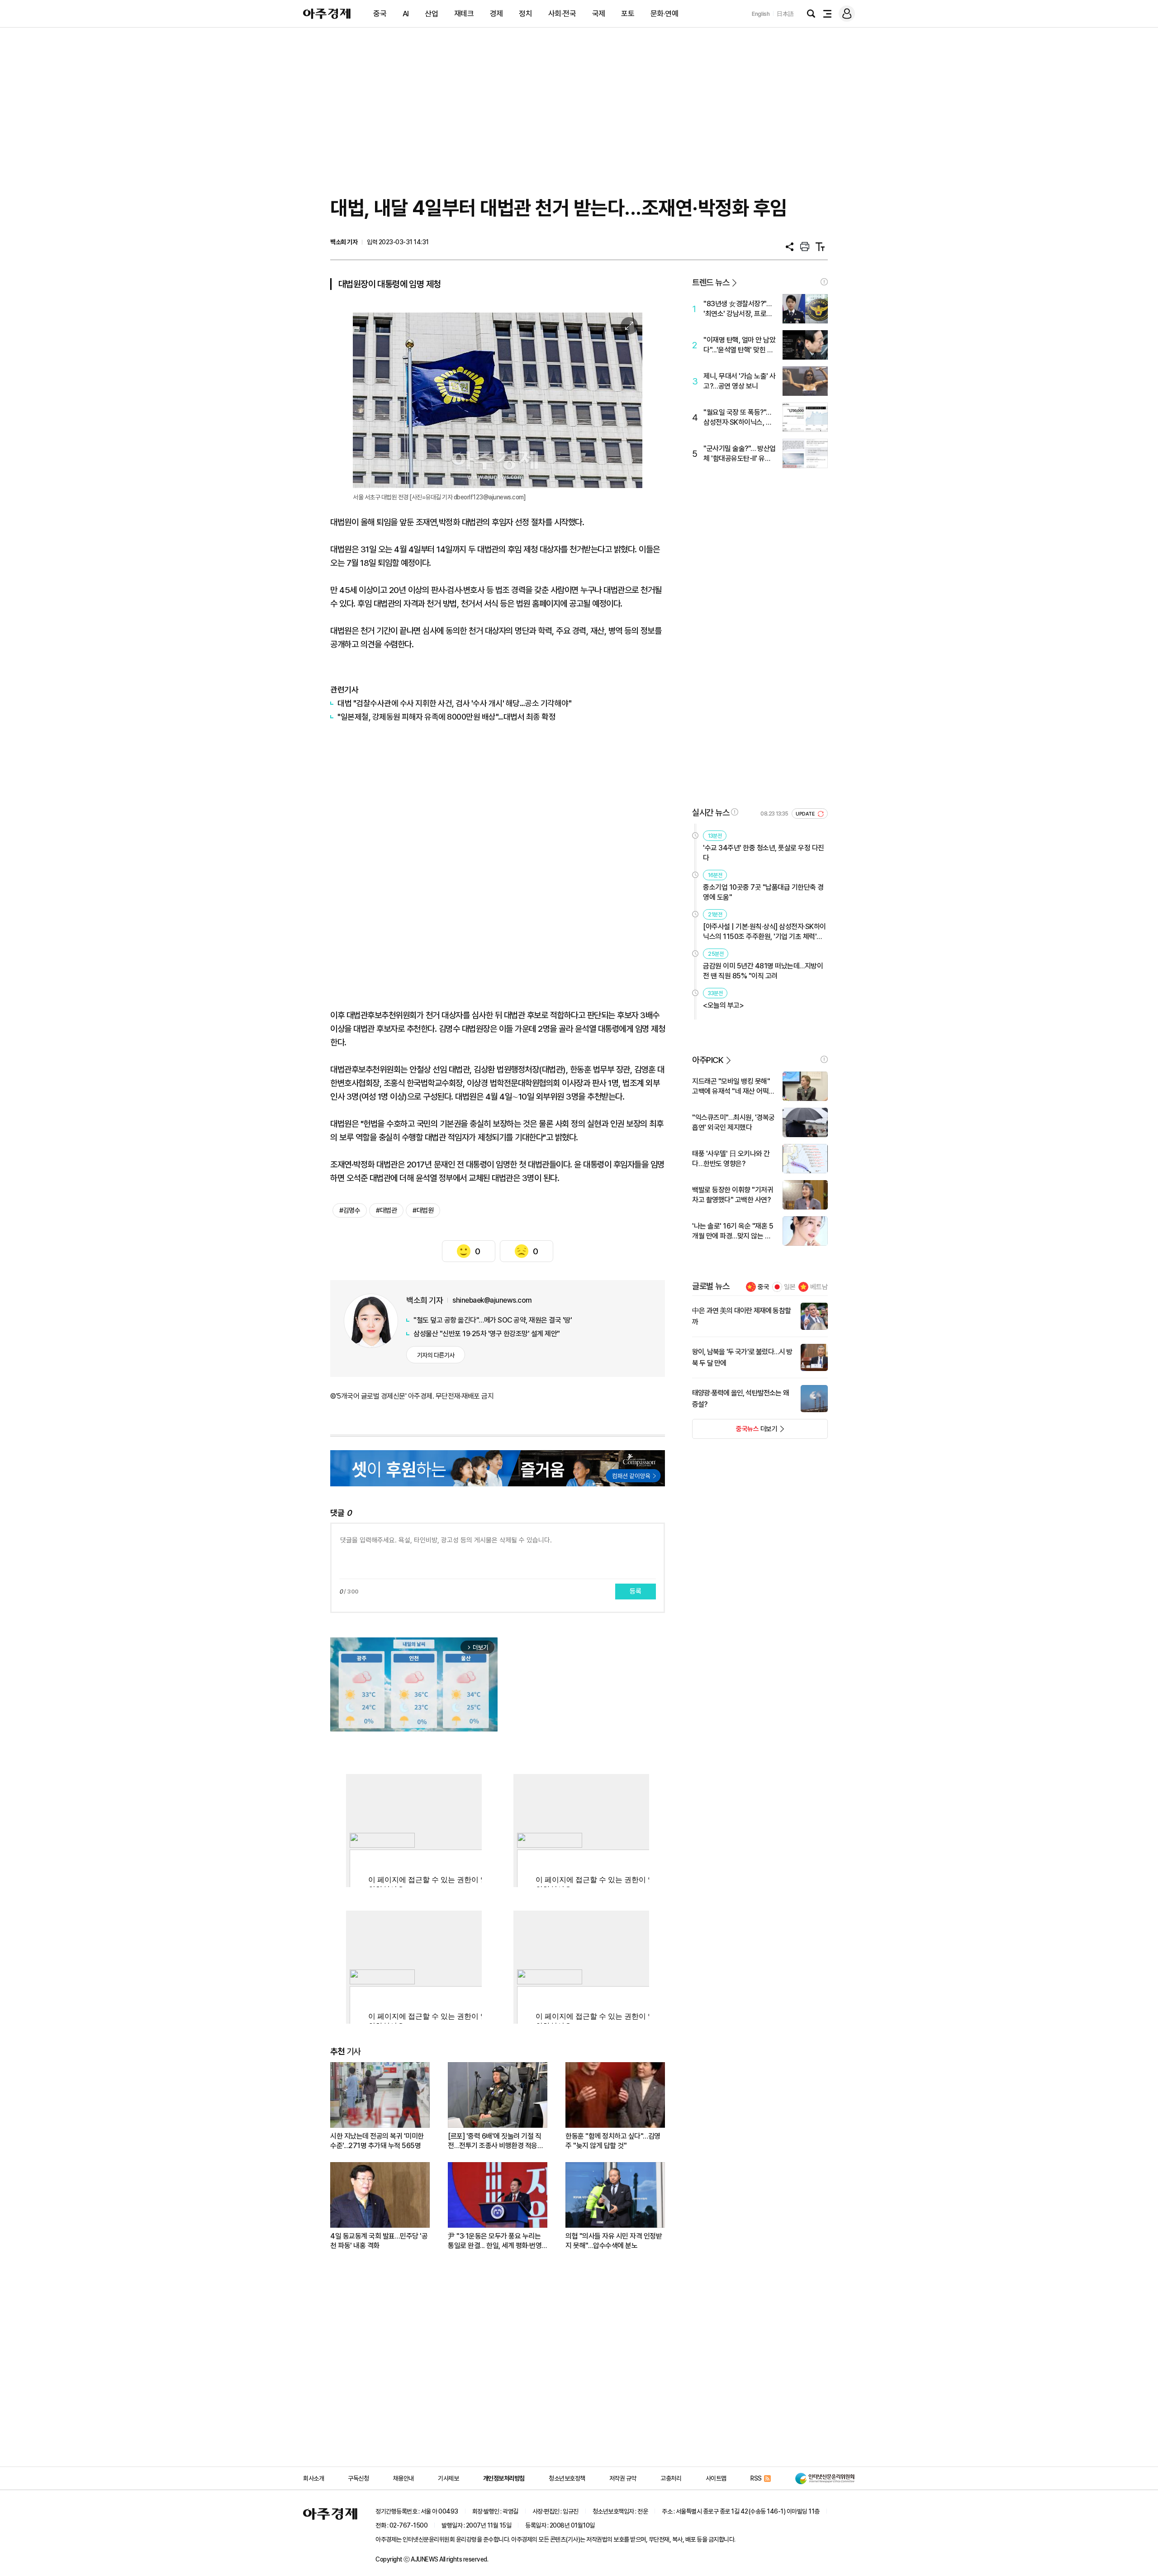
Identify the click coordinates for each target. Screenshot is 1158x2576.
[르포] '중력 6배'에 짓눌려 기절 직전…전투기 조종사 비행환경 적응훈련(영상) (496, 2141)
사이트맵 (716, 2478)
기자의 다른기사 (436, 1355)
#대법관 (386, 1210)
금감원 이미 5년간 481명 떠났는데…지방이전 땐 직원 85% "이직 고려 (763, 971)
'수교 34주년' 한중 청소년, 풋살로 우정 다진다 (764, 853)
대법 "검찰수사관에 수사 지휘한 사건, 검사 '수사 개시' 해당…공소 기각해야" (454, 703)
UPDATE (806, 814)
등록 (636, 1591)
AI (406, 14)
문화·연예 (664, 14)
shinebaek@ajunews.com (492, 1300)
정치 (525, 14)
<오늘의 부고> (723, 1005)
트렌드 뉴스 (711, 282)
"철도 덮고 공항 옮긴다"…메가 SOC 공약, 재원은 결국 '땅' (493, 1320)
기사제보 (448, 2478)
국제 (599, 14)
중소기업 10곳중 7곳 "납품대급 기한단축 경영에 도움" (763, 892)
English (761, 14)
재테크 (464, 14)
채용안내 (403, 2478)
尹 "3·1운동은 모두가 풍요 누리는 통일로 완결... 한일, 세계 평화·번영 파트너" (495, 2241)
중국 (380, 14)
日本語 (785, 14)
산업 (431, 14)
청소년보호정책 (567, 2478)
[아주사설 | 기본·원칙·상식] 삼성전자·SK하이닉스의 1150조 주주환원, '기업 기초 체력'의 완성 (764, 932)
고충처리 (671, 2478)
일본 (790, 1287)
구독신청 (358, 2478)
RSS (756, 2478)
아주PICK (708, 1060)
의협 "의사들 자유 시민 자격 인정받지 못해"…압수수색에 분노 (614, 2241)
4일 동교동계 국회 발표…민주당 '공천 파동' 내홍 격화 (379, 2241)
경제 (496, 14)
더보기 (735, 1432)
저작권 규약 (623, 2478)
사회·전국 (562, 14)
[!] (824, 282)
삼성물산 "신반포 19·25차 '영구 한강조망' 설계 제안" (487, 1334)
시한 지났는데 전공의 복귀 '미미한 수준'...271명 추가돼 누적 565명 (377, 2141)
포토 (628, 14)
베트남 (819, 1287)
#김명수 (350, 1210)
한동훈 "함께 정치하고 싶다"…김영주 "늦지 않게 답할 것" (613, 2141)
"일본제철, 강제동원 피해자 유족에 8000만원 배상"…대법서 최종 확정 (446, 717)
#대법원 (423, 1210)
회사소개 (313, 2478)
